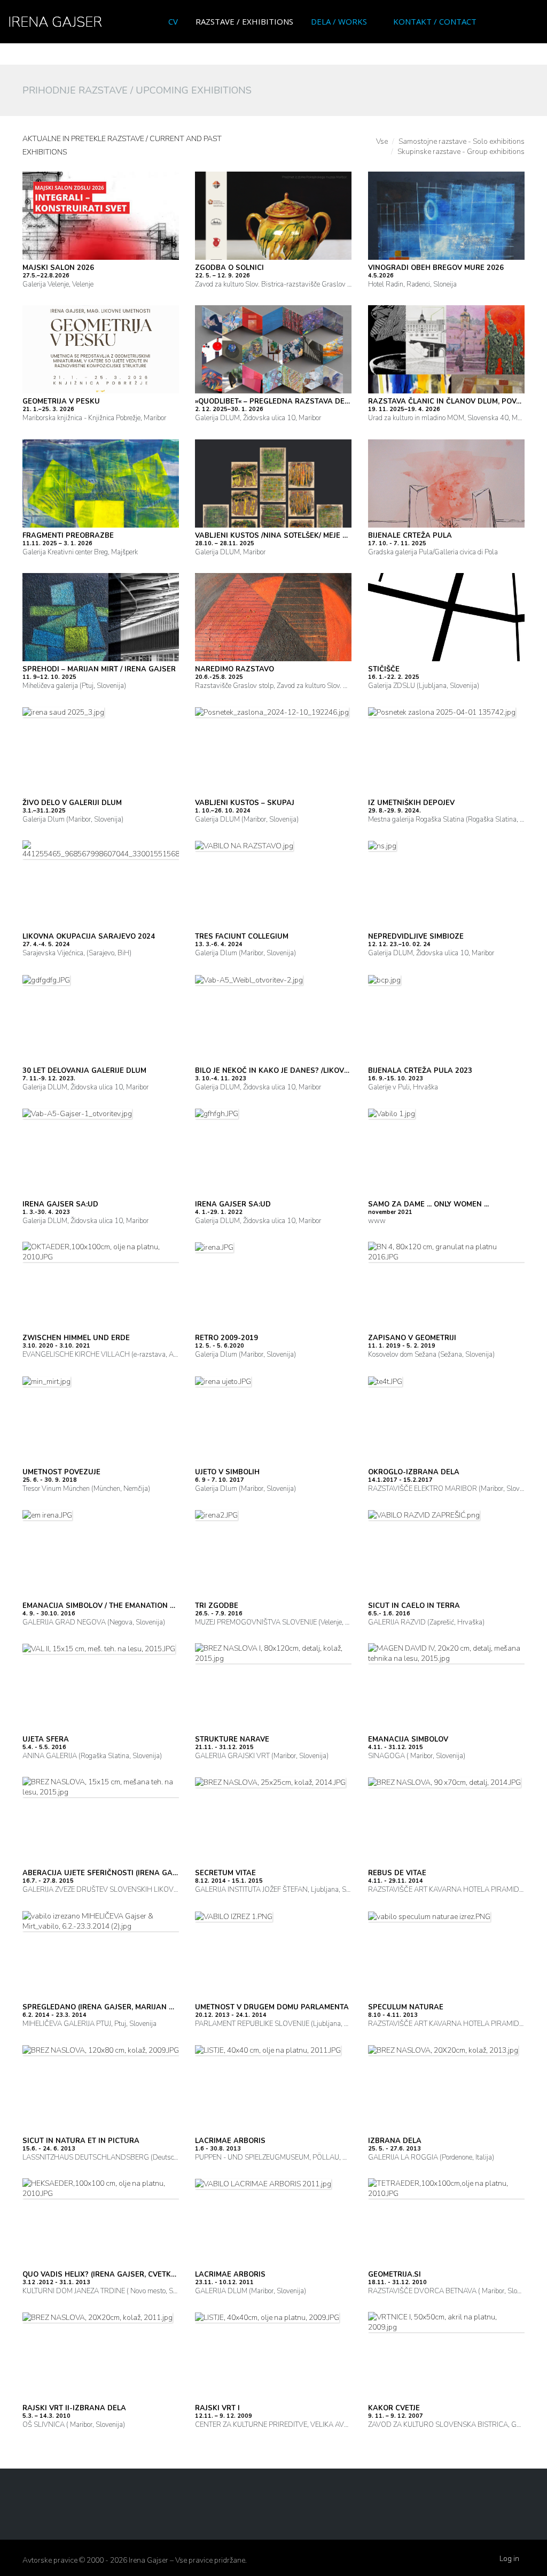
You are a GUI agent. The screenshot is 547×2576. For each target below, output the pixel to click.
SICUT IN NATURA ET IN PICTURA (81, 2141)
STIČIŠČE (384, 669)
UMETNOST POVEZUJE (61, 1472)
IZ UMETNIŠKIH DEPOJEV (411, 803)
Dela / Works (339, 21)
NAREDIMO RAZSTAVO (235, 669)
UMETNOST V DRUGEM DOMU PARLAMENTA (272, 2007)
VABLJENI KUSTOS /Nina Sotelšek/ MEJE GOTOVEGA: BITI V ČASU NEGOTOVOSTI (338, 536)
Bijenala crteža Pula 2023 (420, 1071)
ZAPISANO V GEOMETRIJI (412, 1338)
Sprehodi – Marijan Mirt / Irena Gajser (99, 669)
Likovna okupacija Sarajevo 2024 (89, 937)
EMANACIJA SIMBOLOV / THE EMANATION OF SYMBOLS (119, 1606)
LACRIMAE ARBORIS (230, 2141)
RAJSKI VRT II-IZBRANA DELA (74, 2408)
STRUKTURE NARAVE (232, 1739)
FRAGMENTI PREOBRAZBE (68, 536)
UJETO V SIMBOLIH (227, 1472)
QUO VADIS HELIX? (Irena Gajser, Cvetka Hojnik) (115, 2275)
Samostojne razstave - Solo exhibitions (462, 141)
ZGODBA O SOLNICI (229, 268)
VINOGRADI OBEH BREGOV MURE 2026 (436, 268)
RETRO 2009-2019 (226, 1338)
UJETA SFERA (46, 1739)
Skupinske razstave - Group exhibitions (461, 152)
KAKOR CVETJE (394, 2408)
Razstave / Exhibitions (244, 21)
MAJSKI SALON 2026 (58, 268)
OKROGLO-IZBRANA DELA (414, 1472)
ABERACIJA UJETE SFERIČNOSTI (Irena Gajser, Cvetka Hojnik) (137, 1873)
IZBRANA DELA (395, 2141)
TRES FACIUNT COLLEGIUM (242, 937)
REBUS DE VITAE (397, 1873)
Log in (509, 2559)
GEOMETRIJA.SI (394, 2275)
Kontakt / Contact (435, 21)
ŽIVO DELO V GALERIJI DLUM (72, 803)
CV (173, 21)
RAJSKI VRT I (217, 2408)
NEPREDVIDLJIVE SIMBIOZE (416, 937)
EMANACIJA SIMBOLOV (408, 1739)
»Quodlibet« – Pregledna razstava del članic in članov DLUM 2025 (327, 401)
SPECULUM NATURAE (406, 2007)
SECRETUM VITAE (225, 1873)
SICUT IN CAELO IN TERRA (414, 1606)
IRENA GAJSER (55, 22)
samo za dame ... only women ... (428, 1204)
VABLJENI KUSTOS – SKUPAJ (245, 803)
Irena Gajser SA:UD (60, 1204)
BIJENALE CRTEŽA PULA (410, 536)
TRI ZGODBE (217, 1606)
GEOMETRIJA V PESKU (61, 401)
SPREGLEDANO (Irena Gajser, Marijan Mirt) (106, 2007)
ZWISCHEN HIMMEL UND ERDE (76, 1338)
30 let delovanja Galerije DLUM (84, 1071)
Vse (382, 141)
